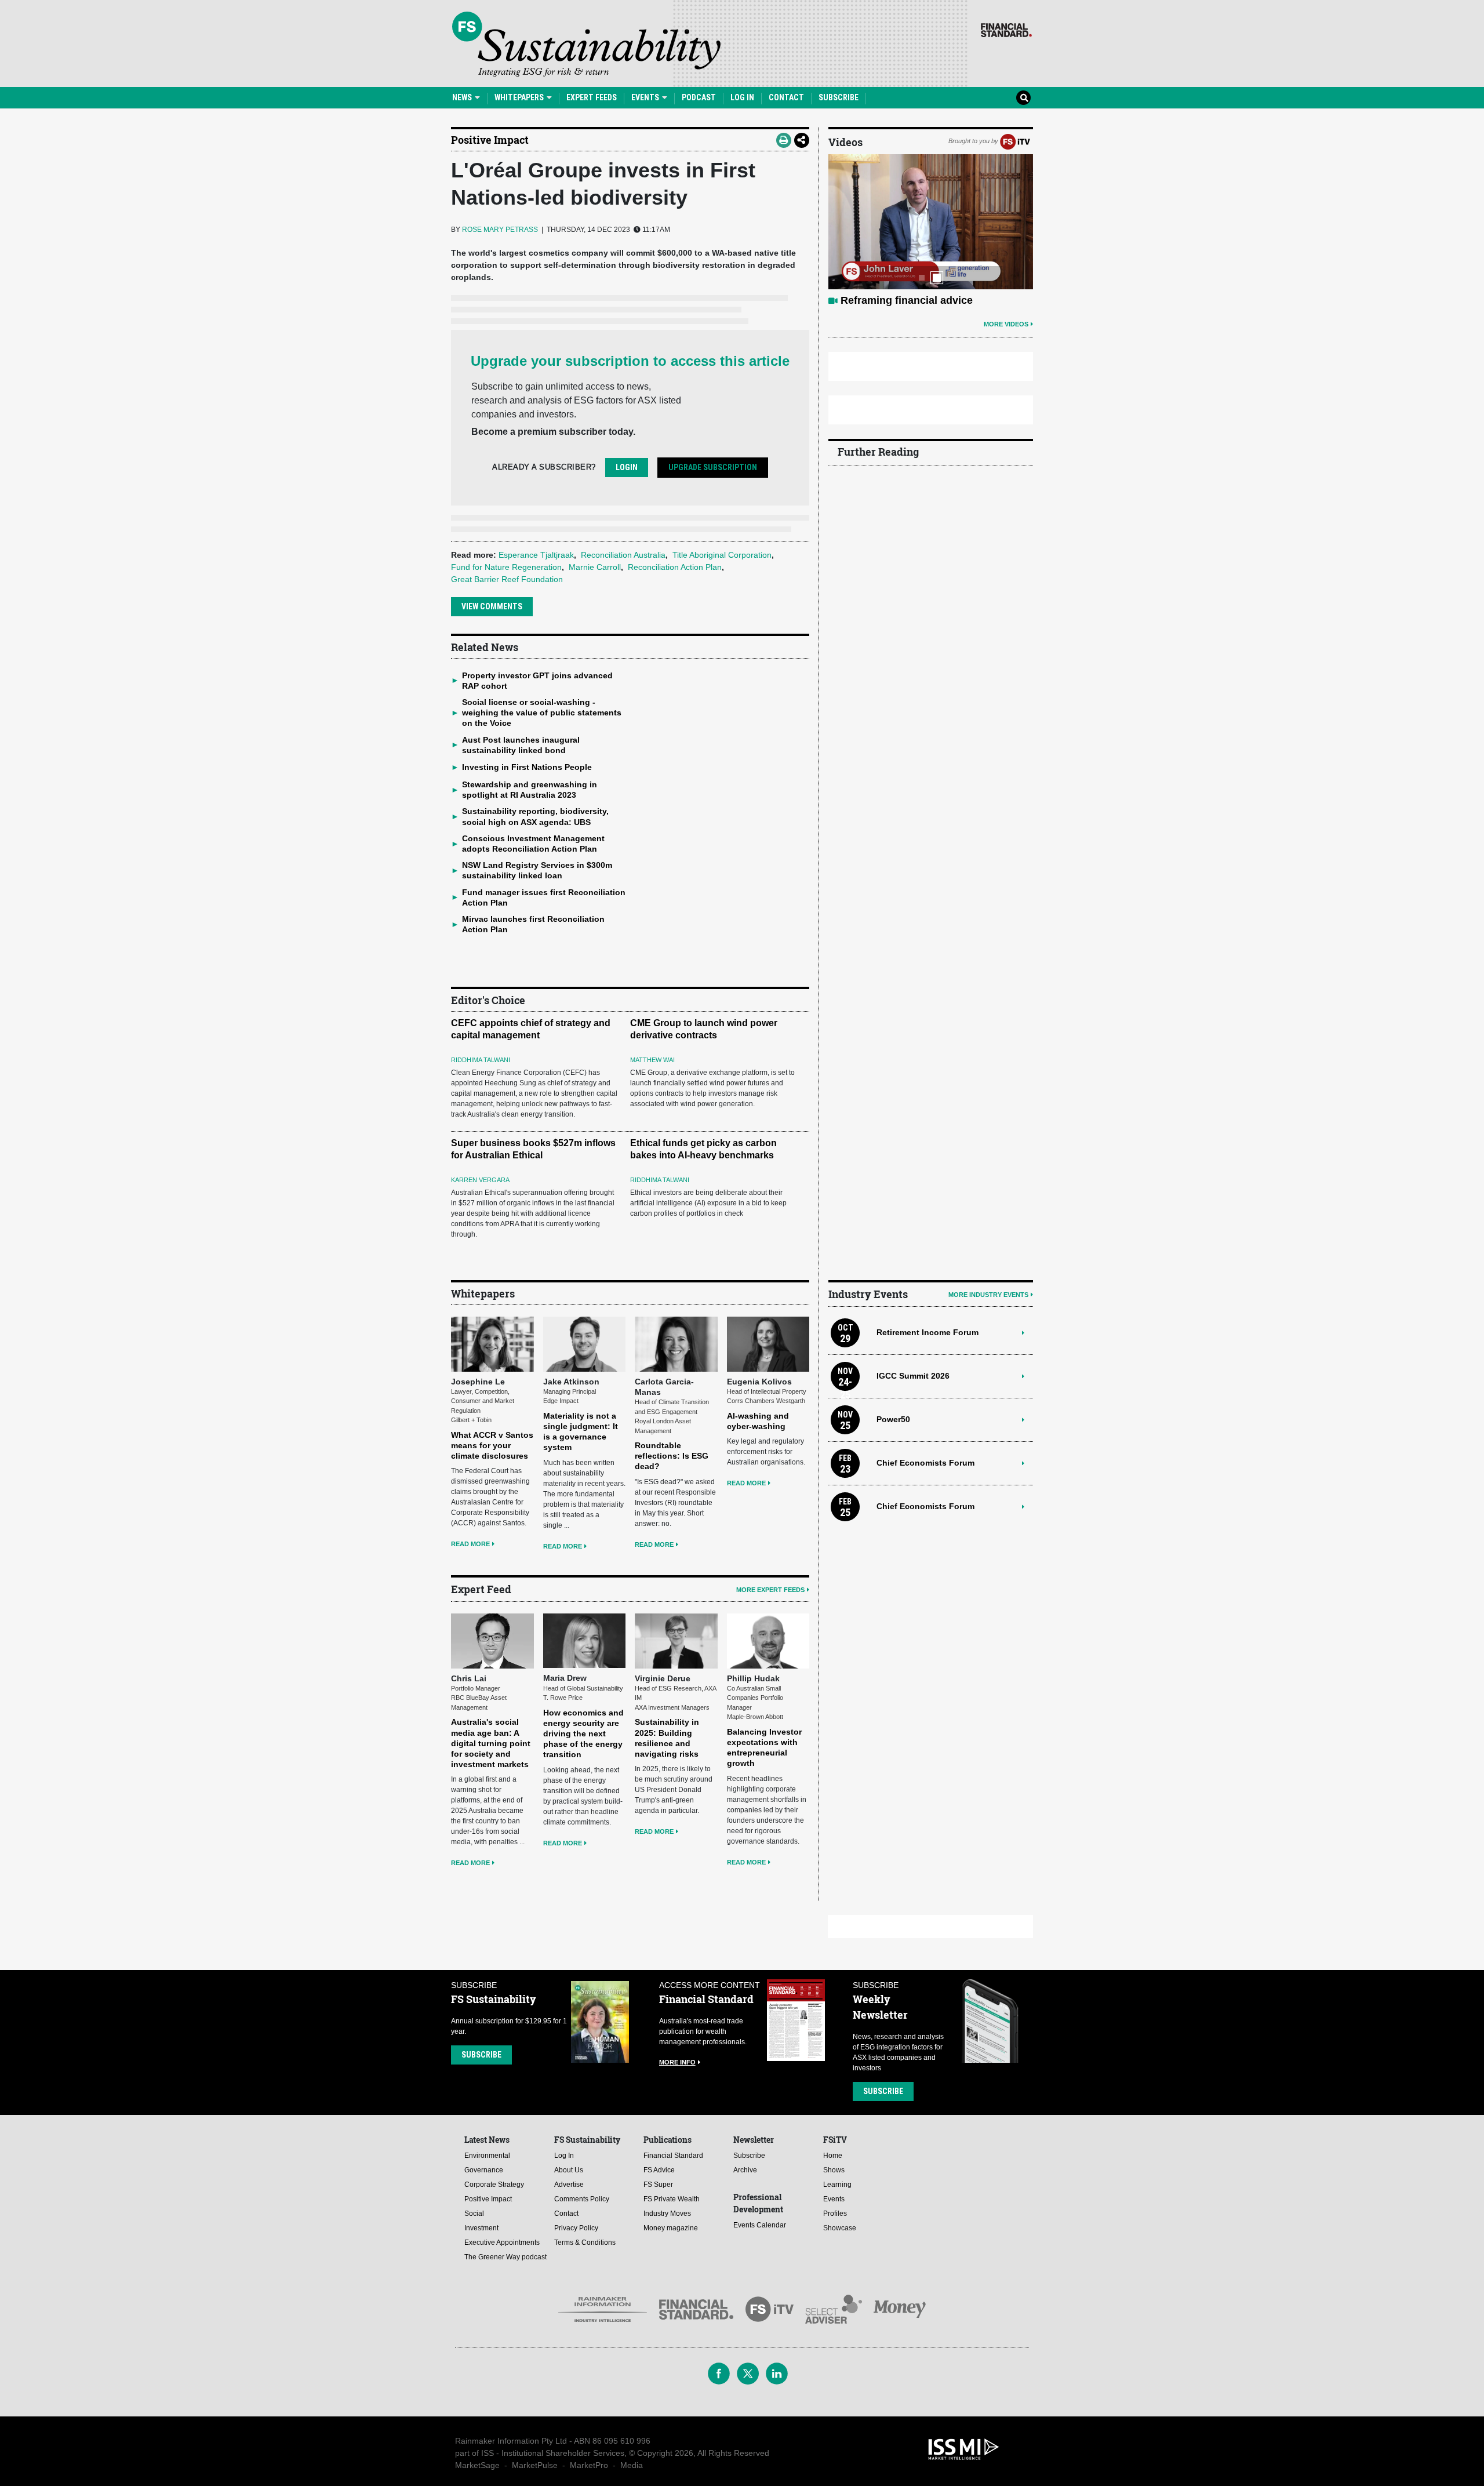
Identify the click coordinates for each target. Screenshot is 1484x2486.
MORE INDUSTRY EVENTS (988, 1295)
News (463, 97)
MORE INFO (677, 2062)
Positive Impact (490, 140)
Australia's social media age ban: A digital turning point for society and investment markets (491, 1743)
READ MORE (470, 1544)
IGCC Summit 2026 (913, 1376)
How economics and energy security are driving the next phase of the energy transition (583, 1734)
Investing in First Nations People (527, 767)
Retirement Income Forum (927, 1332)
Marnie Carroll (595, 567)
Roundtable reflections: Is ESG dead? (672, 1456)
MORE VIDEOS (1006, 324)
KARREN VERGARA (480, 1180)
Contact (786, 97)
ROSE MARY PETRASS (500, 230)
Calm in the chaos (885, 300)
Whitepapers (520, 97)
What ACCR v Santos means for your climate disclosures (492, 1445)
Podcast (699, 97)
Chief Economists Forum (925, 1463)
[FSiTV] (1015, 141)
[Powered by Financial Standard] (1006, 30)
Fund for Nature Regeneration (506, 567)
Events (646, 97)
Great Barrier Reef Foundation (507, 579)
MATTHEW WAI (652, 1060)
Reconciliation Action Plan (675, 567)
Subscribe (839, 97)
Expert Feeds (592, 97)
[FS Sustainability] (586, 44)
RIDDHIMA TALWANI (481, 1060)
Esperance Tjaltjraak (536, 555)
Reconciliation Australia (623, 555)
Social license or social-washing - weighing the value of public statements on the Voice (542, 713)
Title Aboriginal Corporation (722, 555)
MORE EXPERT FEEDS (770, 1590)
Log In (742, 97)
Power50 (893, 1419)
